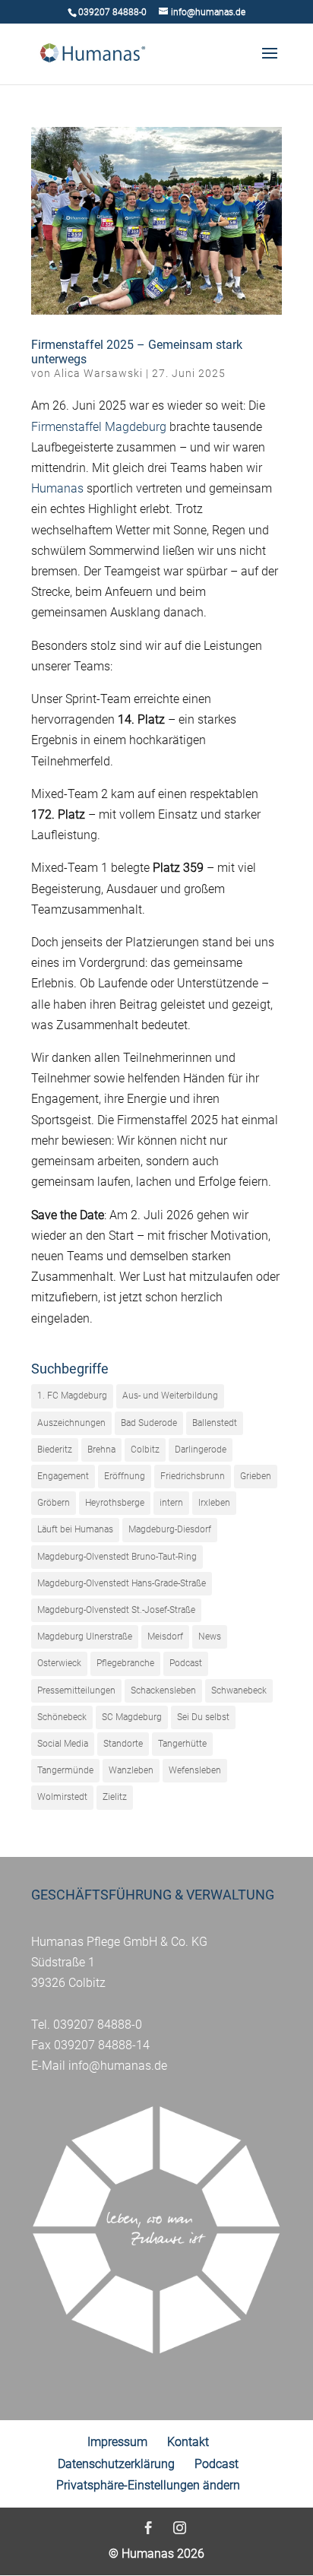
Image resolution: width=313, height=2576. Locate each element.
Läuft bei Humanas (75, 1529)
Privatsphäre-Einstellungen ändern (148, 2485)
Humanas (57, 488)
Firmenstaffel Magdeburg (99, 427)
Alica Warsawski (98, 373)
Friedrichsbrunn (193, 1476)
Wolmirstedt (62, 1797)
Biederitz (55, 1450)
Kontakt (188, 2442)
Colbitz (145, 1450)
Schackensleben (163, 1690)
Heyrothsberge (115, 1503)
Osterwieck (59, 1663)
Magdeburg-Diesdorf (170, 1529)
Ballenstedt (215, 1423)
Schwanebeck (239, 1690)
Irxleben (214, 1503)
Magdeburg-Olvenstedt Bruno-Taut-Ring (117, 1557)
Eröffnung (125, 1476)
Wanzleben (131, 1770)
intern (171, 1503)
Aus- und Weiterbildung (170, 1396)
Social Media (63, 1744)
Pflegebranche (125, 1663)
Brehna (101, 1450)
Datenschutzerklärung (116, 2464)
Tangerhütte (182, 1744)
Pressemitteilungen (76, 1690)
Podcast (186, 1663)
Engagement (63, 1476)
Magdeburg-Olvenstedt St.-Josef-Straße (116, 1610)
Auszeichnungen (71, 1423)
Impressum (117, 2442)
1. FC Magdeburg (72, 1396)
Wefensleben (195, 1770)
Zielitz (115, 1797)
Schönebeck (62, 1717)
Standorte (123, 1744)
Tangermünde (65, 1770)
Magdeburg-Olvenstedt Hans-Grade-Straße (122, 1583)
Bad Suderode (149, 1423)
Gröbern (54, 1503)
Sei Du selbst (203, 1717)
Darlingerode (201, 1450)
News (210, 1637)
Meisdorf (165, 1637)
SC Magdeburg (132, 1717)
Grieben (256, 1476)
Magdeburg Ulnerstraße (85, 1637)
